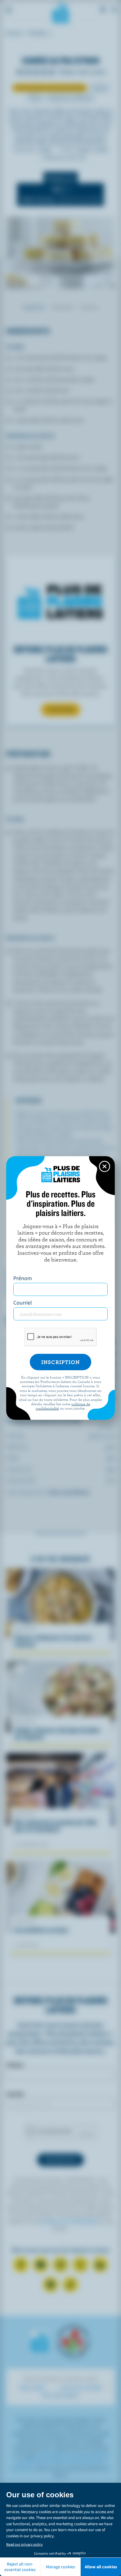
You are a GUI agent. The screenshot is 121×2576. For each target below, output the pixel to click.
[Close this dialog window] (105, 1166)
